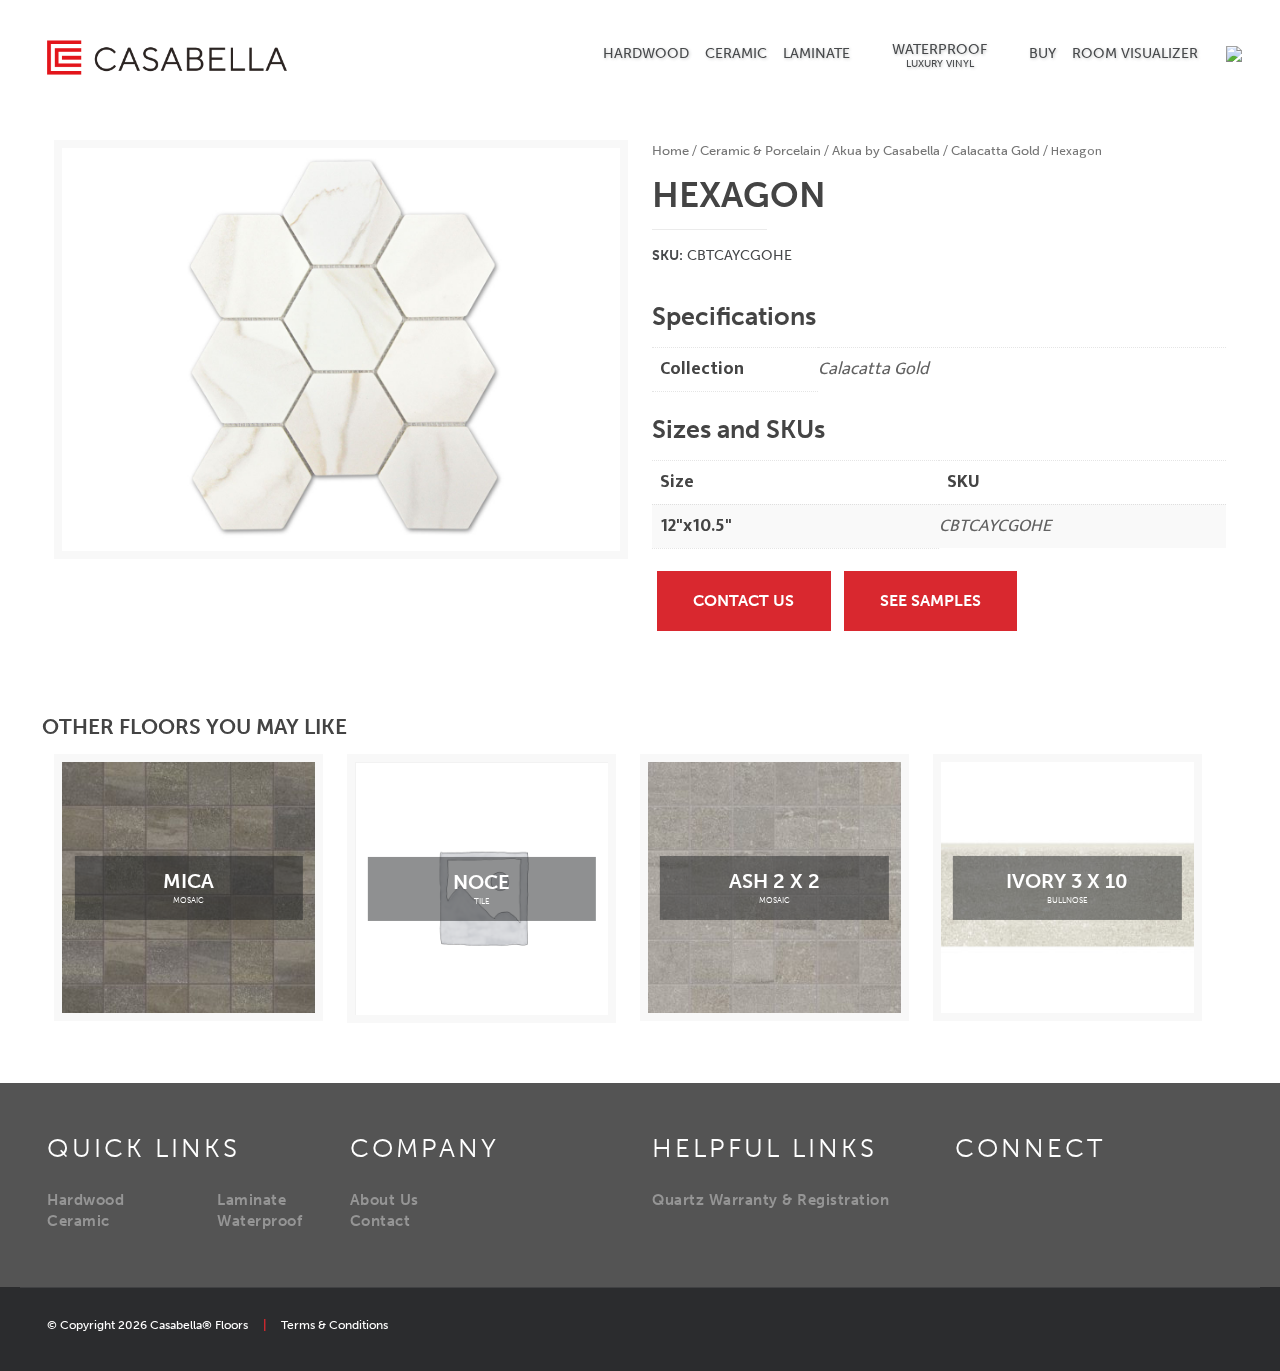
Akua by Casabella (886, 150)
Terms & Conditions (334, 1325)
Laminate (251, 1200)
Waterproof (259, 1221)
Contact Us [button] (743, 600)
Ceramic (78, 1221)
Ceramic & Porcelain (760, 150)
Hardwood (85, 1200)
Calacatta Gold (995, 150)
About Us (384, 1200)
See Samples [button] (930, 600)
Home (670, 150)
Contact (380, 1221)
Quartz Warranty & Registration (770, 1200)
